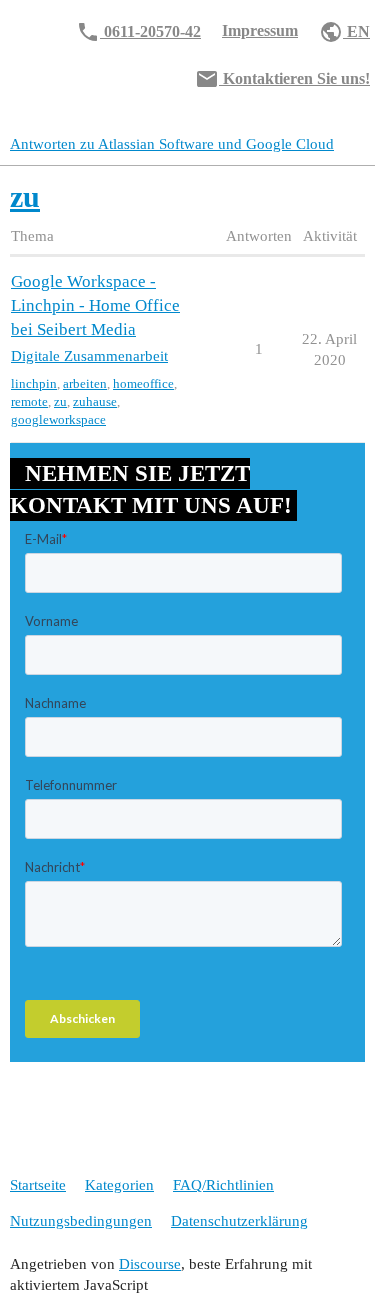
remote (29, 401)
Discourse (150, 1264)
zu (60, 401)
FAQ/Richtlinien (223, 1185)
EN (344, 32)
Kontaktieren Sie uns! (282, 79)
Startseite (38, 1185)
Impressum (260, 30)
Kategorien (119, 1185)
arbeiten (85, 383)
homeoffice (143, 383)
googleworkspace (58, 419)
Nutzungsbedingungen (81, 1221)
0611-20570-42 (138, 32)
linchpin (34, 383)
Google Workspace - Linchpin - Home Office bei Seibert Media (95, 305)
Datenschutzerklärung (239, 1221)
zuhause (95, 401)
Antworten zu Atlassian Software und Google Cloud (172, 144)
